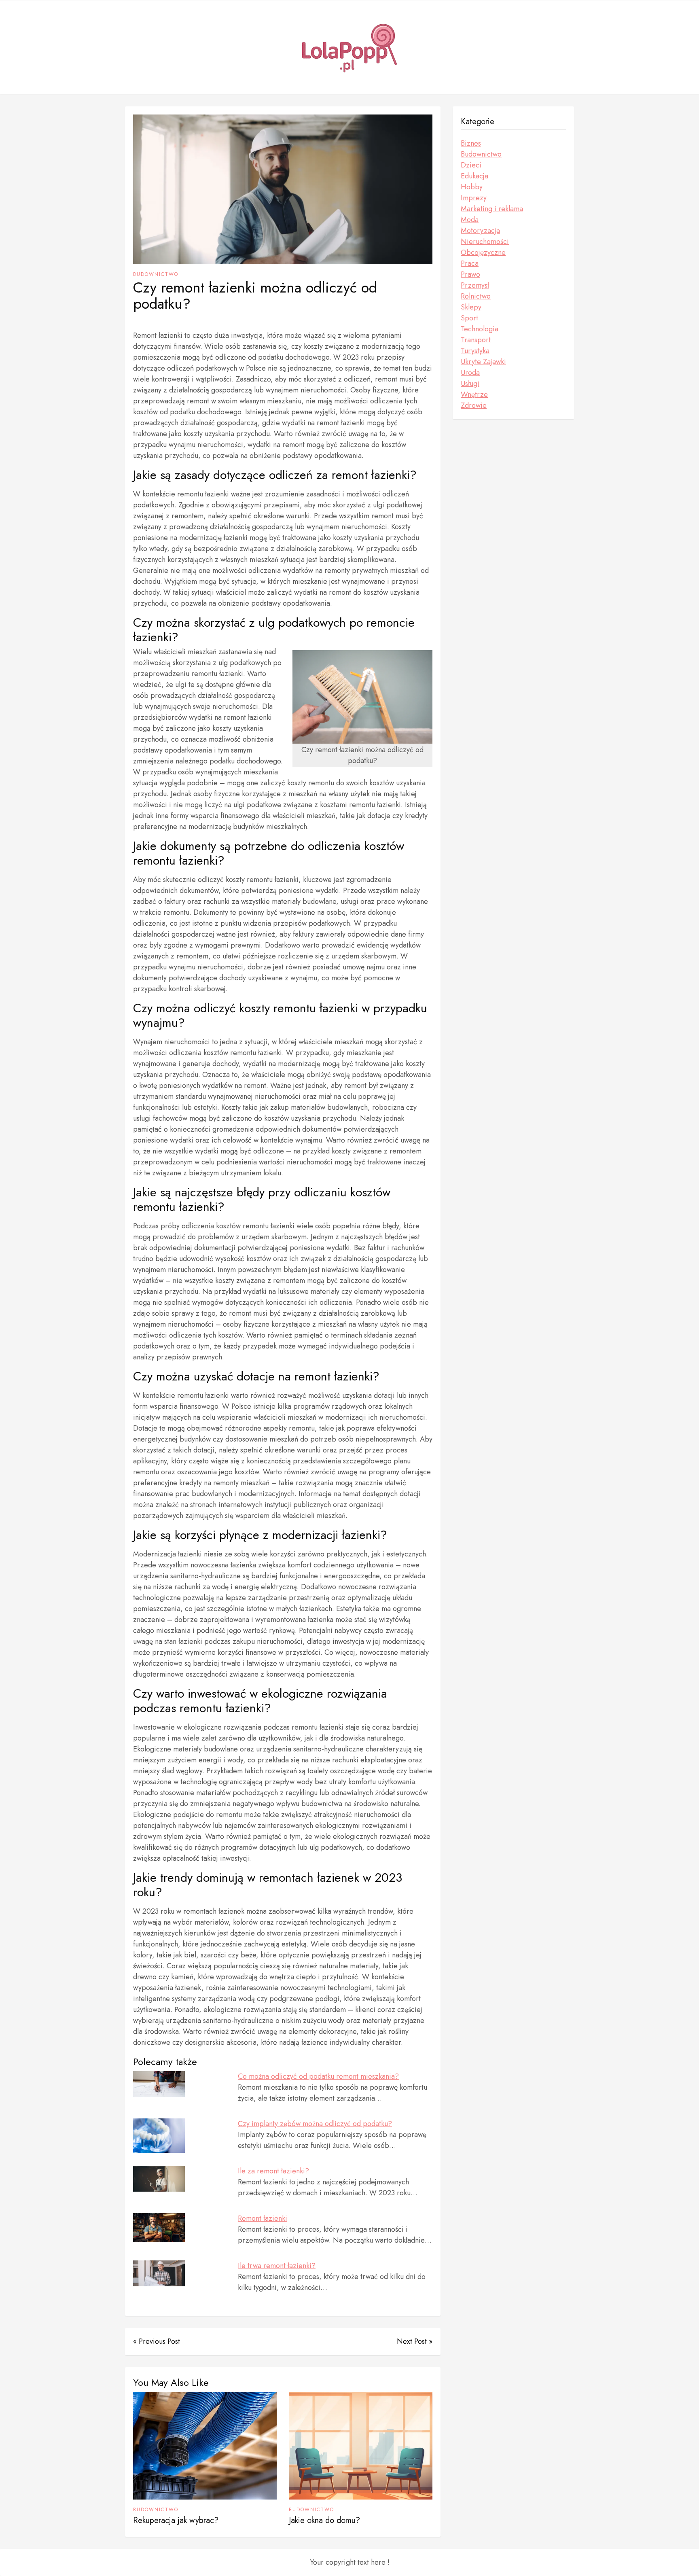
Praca (470, 263)
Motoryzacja (480, 231)
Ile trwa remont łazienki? (277, 2266)
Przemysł (475, 285)
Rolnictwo (476, 296)
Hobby (472, 187)
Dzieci (471, 165)
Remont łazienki (263, 2218)
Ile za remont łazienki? (273, 2171)
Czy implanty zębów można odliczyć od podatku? (315, 2124)
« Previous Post (157, 2341)
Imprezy (474, 198)
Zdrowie (474, 405)
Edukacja (474, 176)
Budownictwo (156, 274)
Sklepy (471, 307)
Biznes (471, 143)
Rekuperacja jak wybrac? (176, 2520)
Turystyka (475, 351)
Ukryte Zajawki (483, 362)
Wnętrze (474, 394)
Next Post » (415, 2341)
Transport (476, 340)
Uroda (470, 373)
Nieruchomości (485, 242)
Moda (470, 220)
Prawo (470, 274)
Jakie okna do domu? (324, 2520)
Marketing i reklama (492, 209)
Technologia (480, 329)
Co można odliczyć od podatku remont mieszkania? (318, 2076)
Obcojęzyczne (483, 252)
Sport (469, 318)
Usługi (470, 384)
